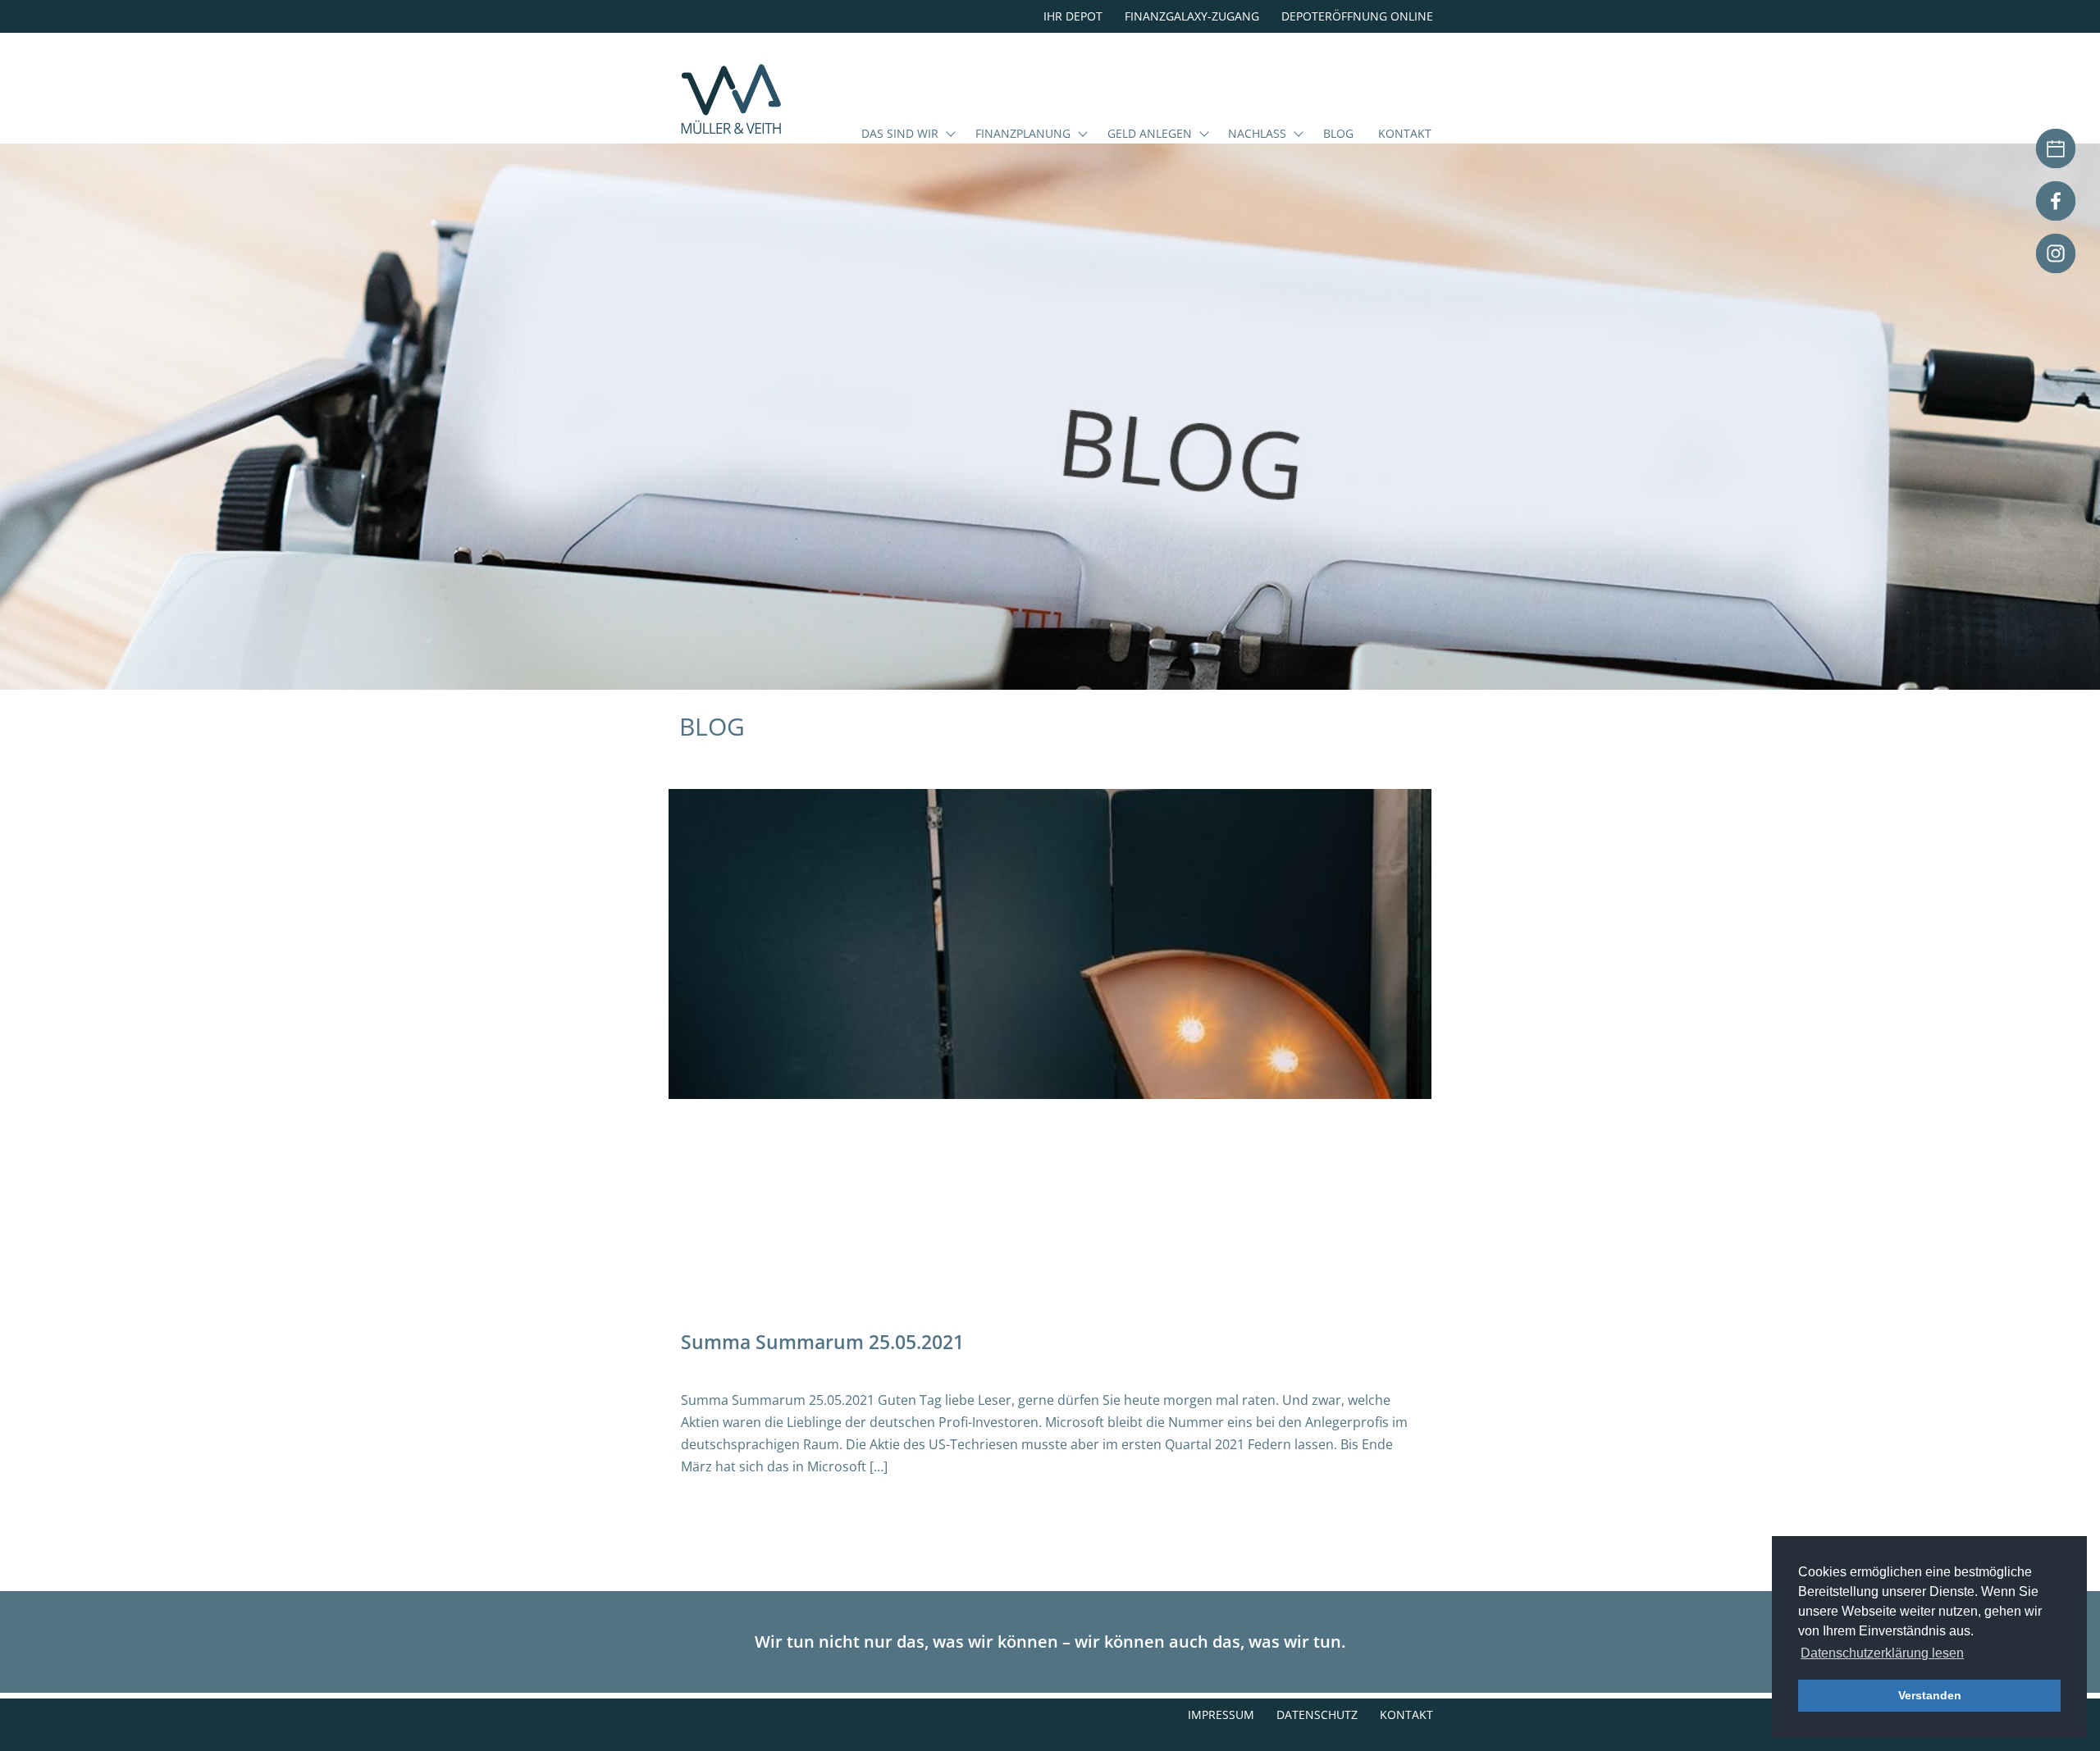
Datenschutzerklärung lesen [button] (1882, 1653)
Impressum (1221, 1715)
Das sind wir (900, 135)
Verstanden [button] (1930, 1695)
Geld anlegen (1150, 135)
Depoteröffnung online (1357, 16)
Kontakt (1405, 135)
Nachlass (1257, 135)
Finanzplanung (1023, 135)
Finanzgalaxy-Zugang (1192, 16)
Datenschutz (1317, 1715)
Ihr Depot (1073, 16)
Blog (1338, 135)
